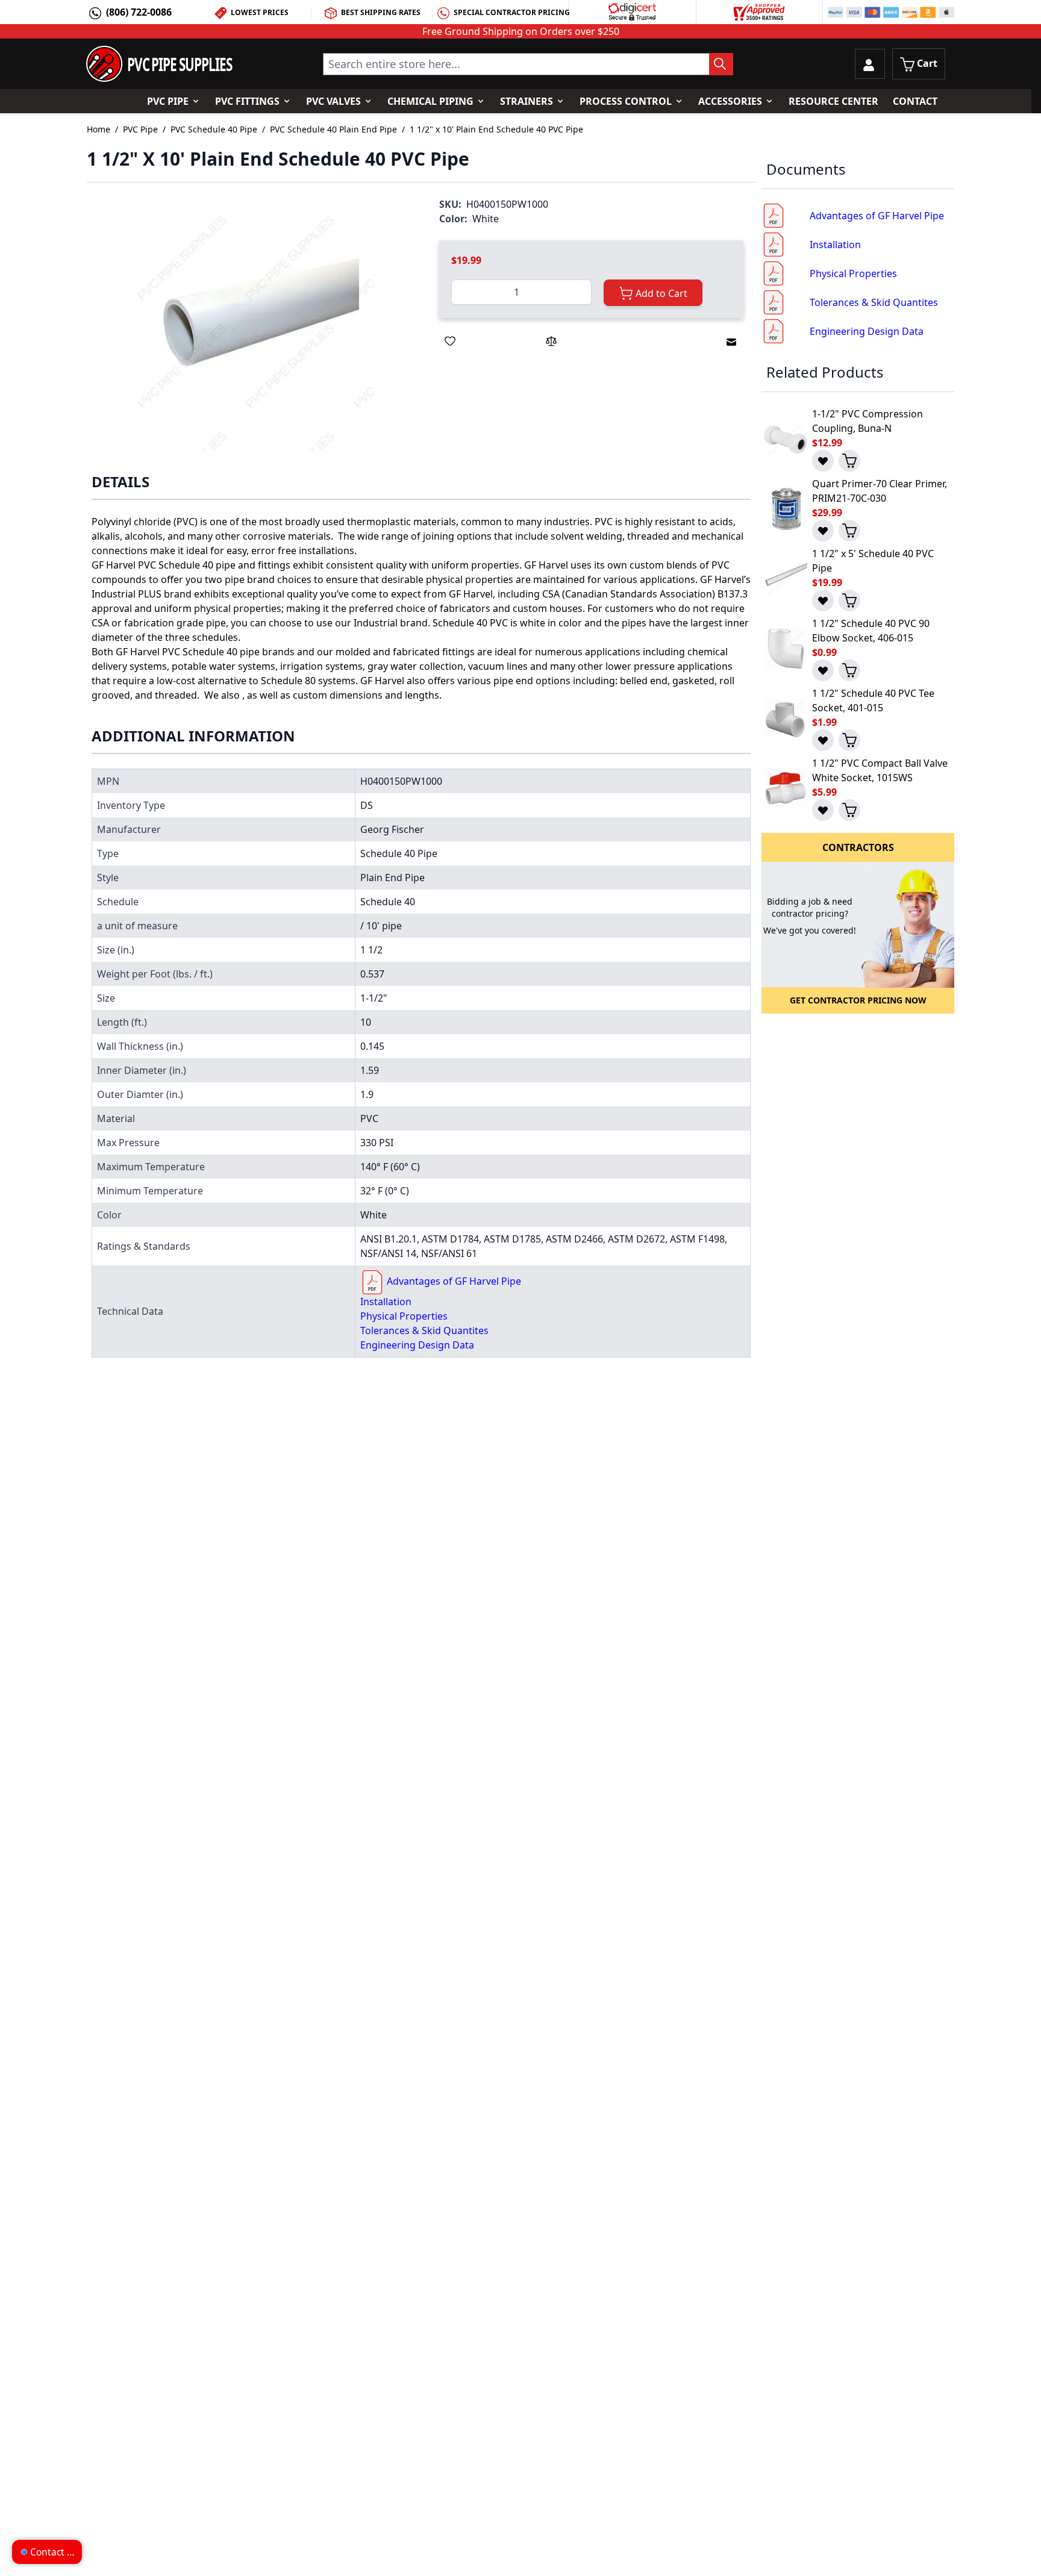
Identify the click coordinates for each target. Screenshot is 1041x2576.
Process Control (626, 101)
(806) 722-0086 (139, 12)
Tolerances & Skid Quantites (424, 1330)
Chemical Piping (430, 101)
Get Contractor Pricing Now (858, 1000)
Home (98, 129)
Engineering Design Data (417, 1345)
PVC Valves (333, 101)
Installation (386, 1302)
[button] (251, 327)
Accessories (730, 101)
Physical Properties (404, 1316)
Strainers (527, 101)
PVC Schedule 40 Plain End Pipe (333, 129)
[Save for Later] (450, 341)
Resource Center (833, 101)
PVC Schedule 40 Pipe (214, 129)
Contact (915, 101)
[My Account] (870, 64)
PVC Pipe (168, 101)
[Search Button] (721, 64)
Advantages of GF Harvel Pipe (454, 1281)
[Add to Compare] (551, 341)
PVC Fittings (247, 101)
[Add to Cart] (849, 461)
